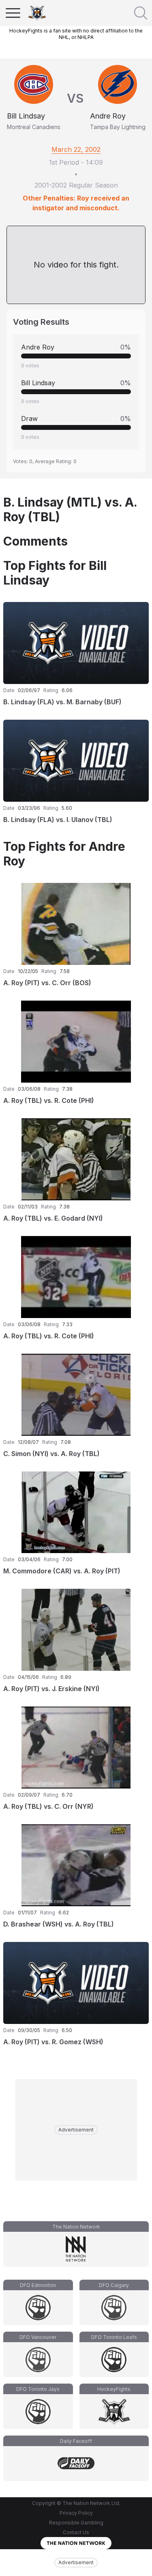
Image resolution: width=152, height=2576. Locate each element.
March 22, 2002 (76, 149)
